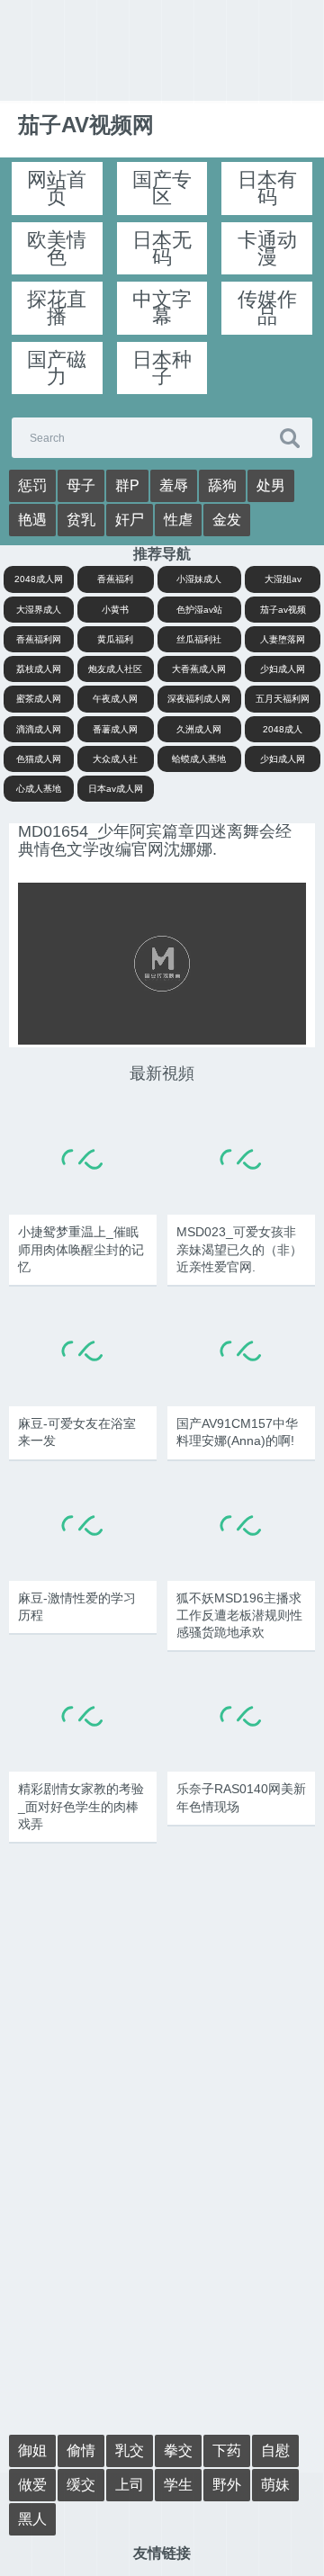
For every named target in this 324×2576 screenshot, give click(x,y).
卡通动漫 (267, 248)
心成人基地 (39, 789)
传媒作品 (267, 308)
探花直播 (57, 308)
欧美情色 (57, 248)
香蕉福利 (115, 579)
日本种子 (162, 368)
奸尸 (130, 520)
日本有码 (267, 188)
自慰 (275, 2450)
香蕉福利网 (39, 639)
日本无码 (162, 248)
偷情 (81, 2450)
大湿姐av (283, 579)
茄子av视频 (283, 610)
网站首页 (57, 188)
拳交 (178, 2450)
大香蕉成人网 (199, 669)
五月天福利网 (283, 699)
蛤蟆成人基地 (199, 759)
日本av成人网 (116, 789)
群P (127, 485)
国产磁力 (57, 368)
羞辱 (174, 485)
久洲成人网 (199, 729)
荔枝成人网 (39, 669)
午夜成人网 (115, 699)
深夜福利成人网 (199, 699)
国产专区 (162, 188)
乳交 (130, 2450)
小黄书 (115, 610)
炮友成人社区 (115, 669)
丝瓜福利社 (199, 639)
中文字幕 (162, 308)
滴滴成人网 (39, 729)
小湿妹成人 (199, 579)
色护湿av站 (199, 610)
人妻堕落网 (283, 639)
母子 (81, 485)
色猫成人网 (39, 759)
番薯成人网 (115, 729)
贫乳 (81, 520)
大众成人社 (115, 759)
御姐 (32, 2450)
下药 (227, 2450)
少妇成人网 (283, 669)
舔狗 (222, 485)
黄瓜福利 (115, 639)
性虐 (178, 520)
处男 (271, 485)
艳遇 (32, 520)
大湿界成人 (39, 610)
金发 (227, 520)
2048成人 (283, 729)
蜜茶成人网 (39, 699)
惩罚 (32, 485)
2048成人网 (39, 579)
